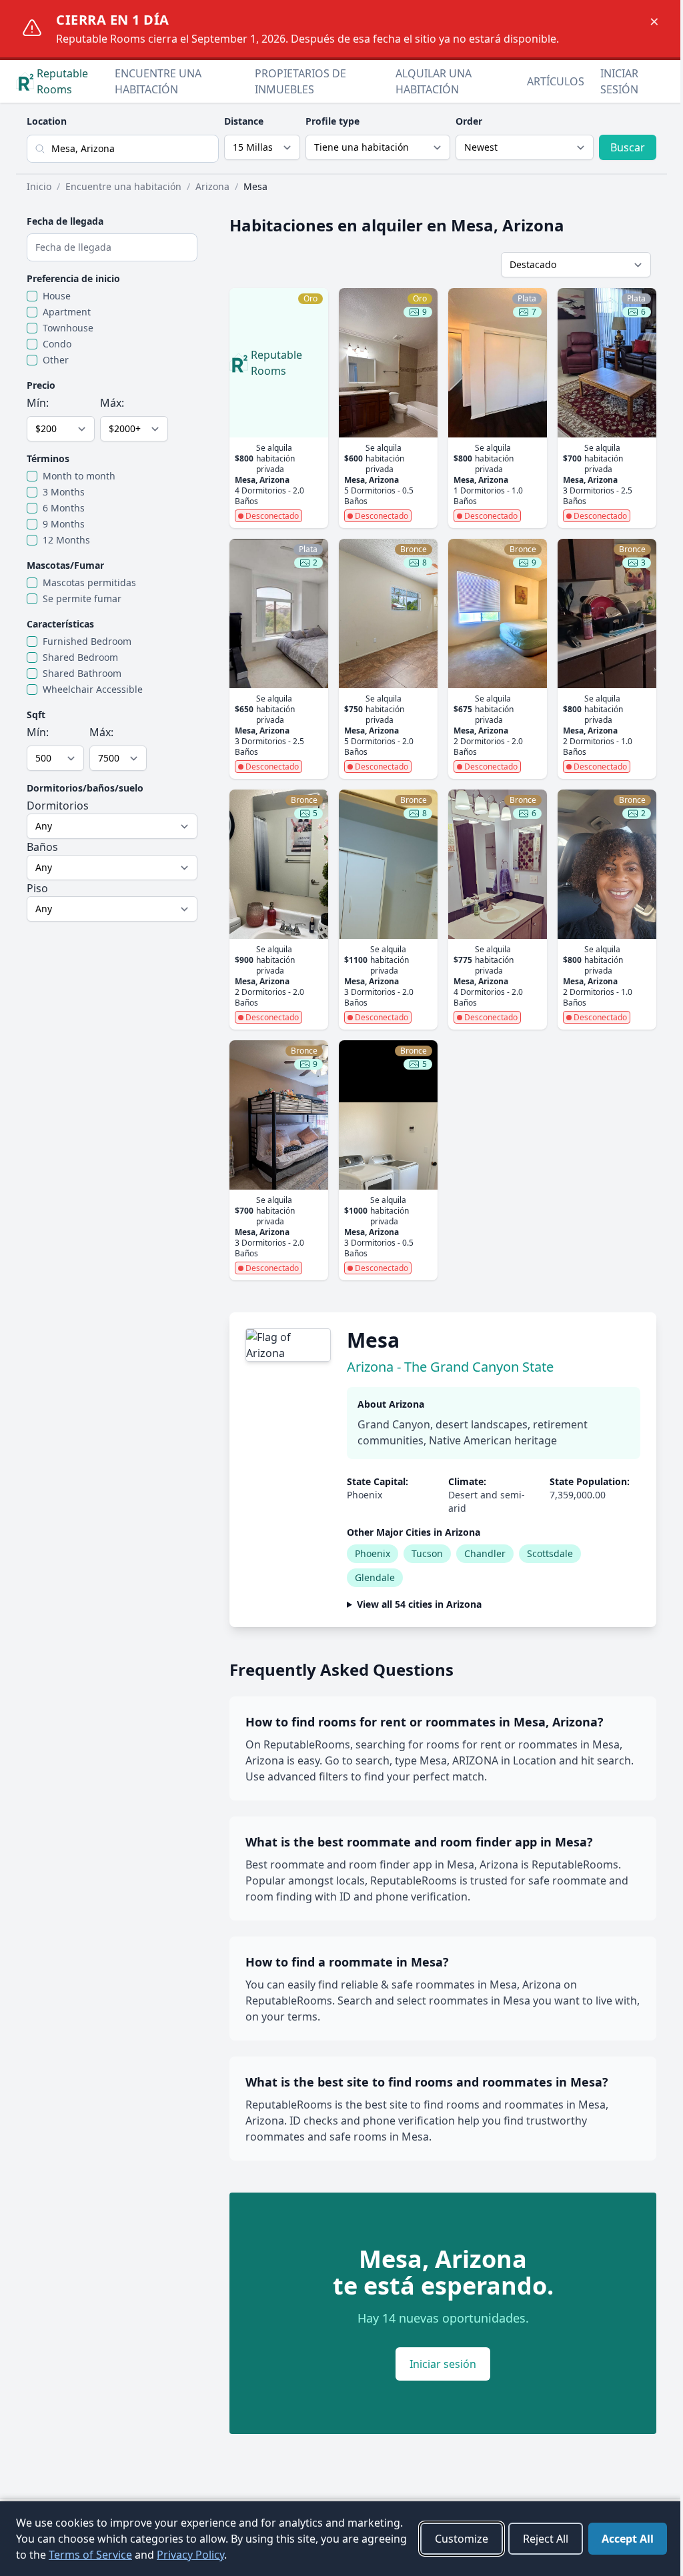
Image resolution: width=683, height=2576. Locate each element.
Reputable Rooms (62, 81)
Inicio (39, 186)
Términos (48, 458)
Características (60, 624)
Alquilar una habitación (434, 81)
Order (469, 121)
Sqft (36, 715)
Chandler (485, 1553)
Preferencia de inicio (73, 278)
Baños (42, 847)
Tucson (427, 1553)
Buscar (628, 147)
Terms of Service (158, 2555)
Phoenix (373, 1553)
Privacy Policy (258, 2555)
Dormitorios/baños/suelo (85, 788)
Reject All (536, 2539)
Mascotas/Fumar (65, 565)
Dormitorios (58, 806)
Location (47, 121)
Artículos (556, 81)
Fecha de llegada (65, 221)
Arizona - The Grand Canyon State (450, 1367)
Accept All (618, 2539)
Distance (244, 121)
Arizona (212, 186)
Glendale (375, 1577)
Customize (452, 2539)
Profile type (332, 121)
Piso (37, 888)
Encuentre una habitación (158, 81)
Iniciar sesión (619, 81)
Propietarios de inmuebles (300, 81)
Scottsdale (550, 1553)
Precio (41, 385)
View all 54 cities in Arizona (419, 1604)
